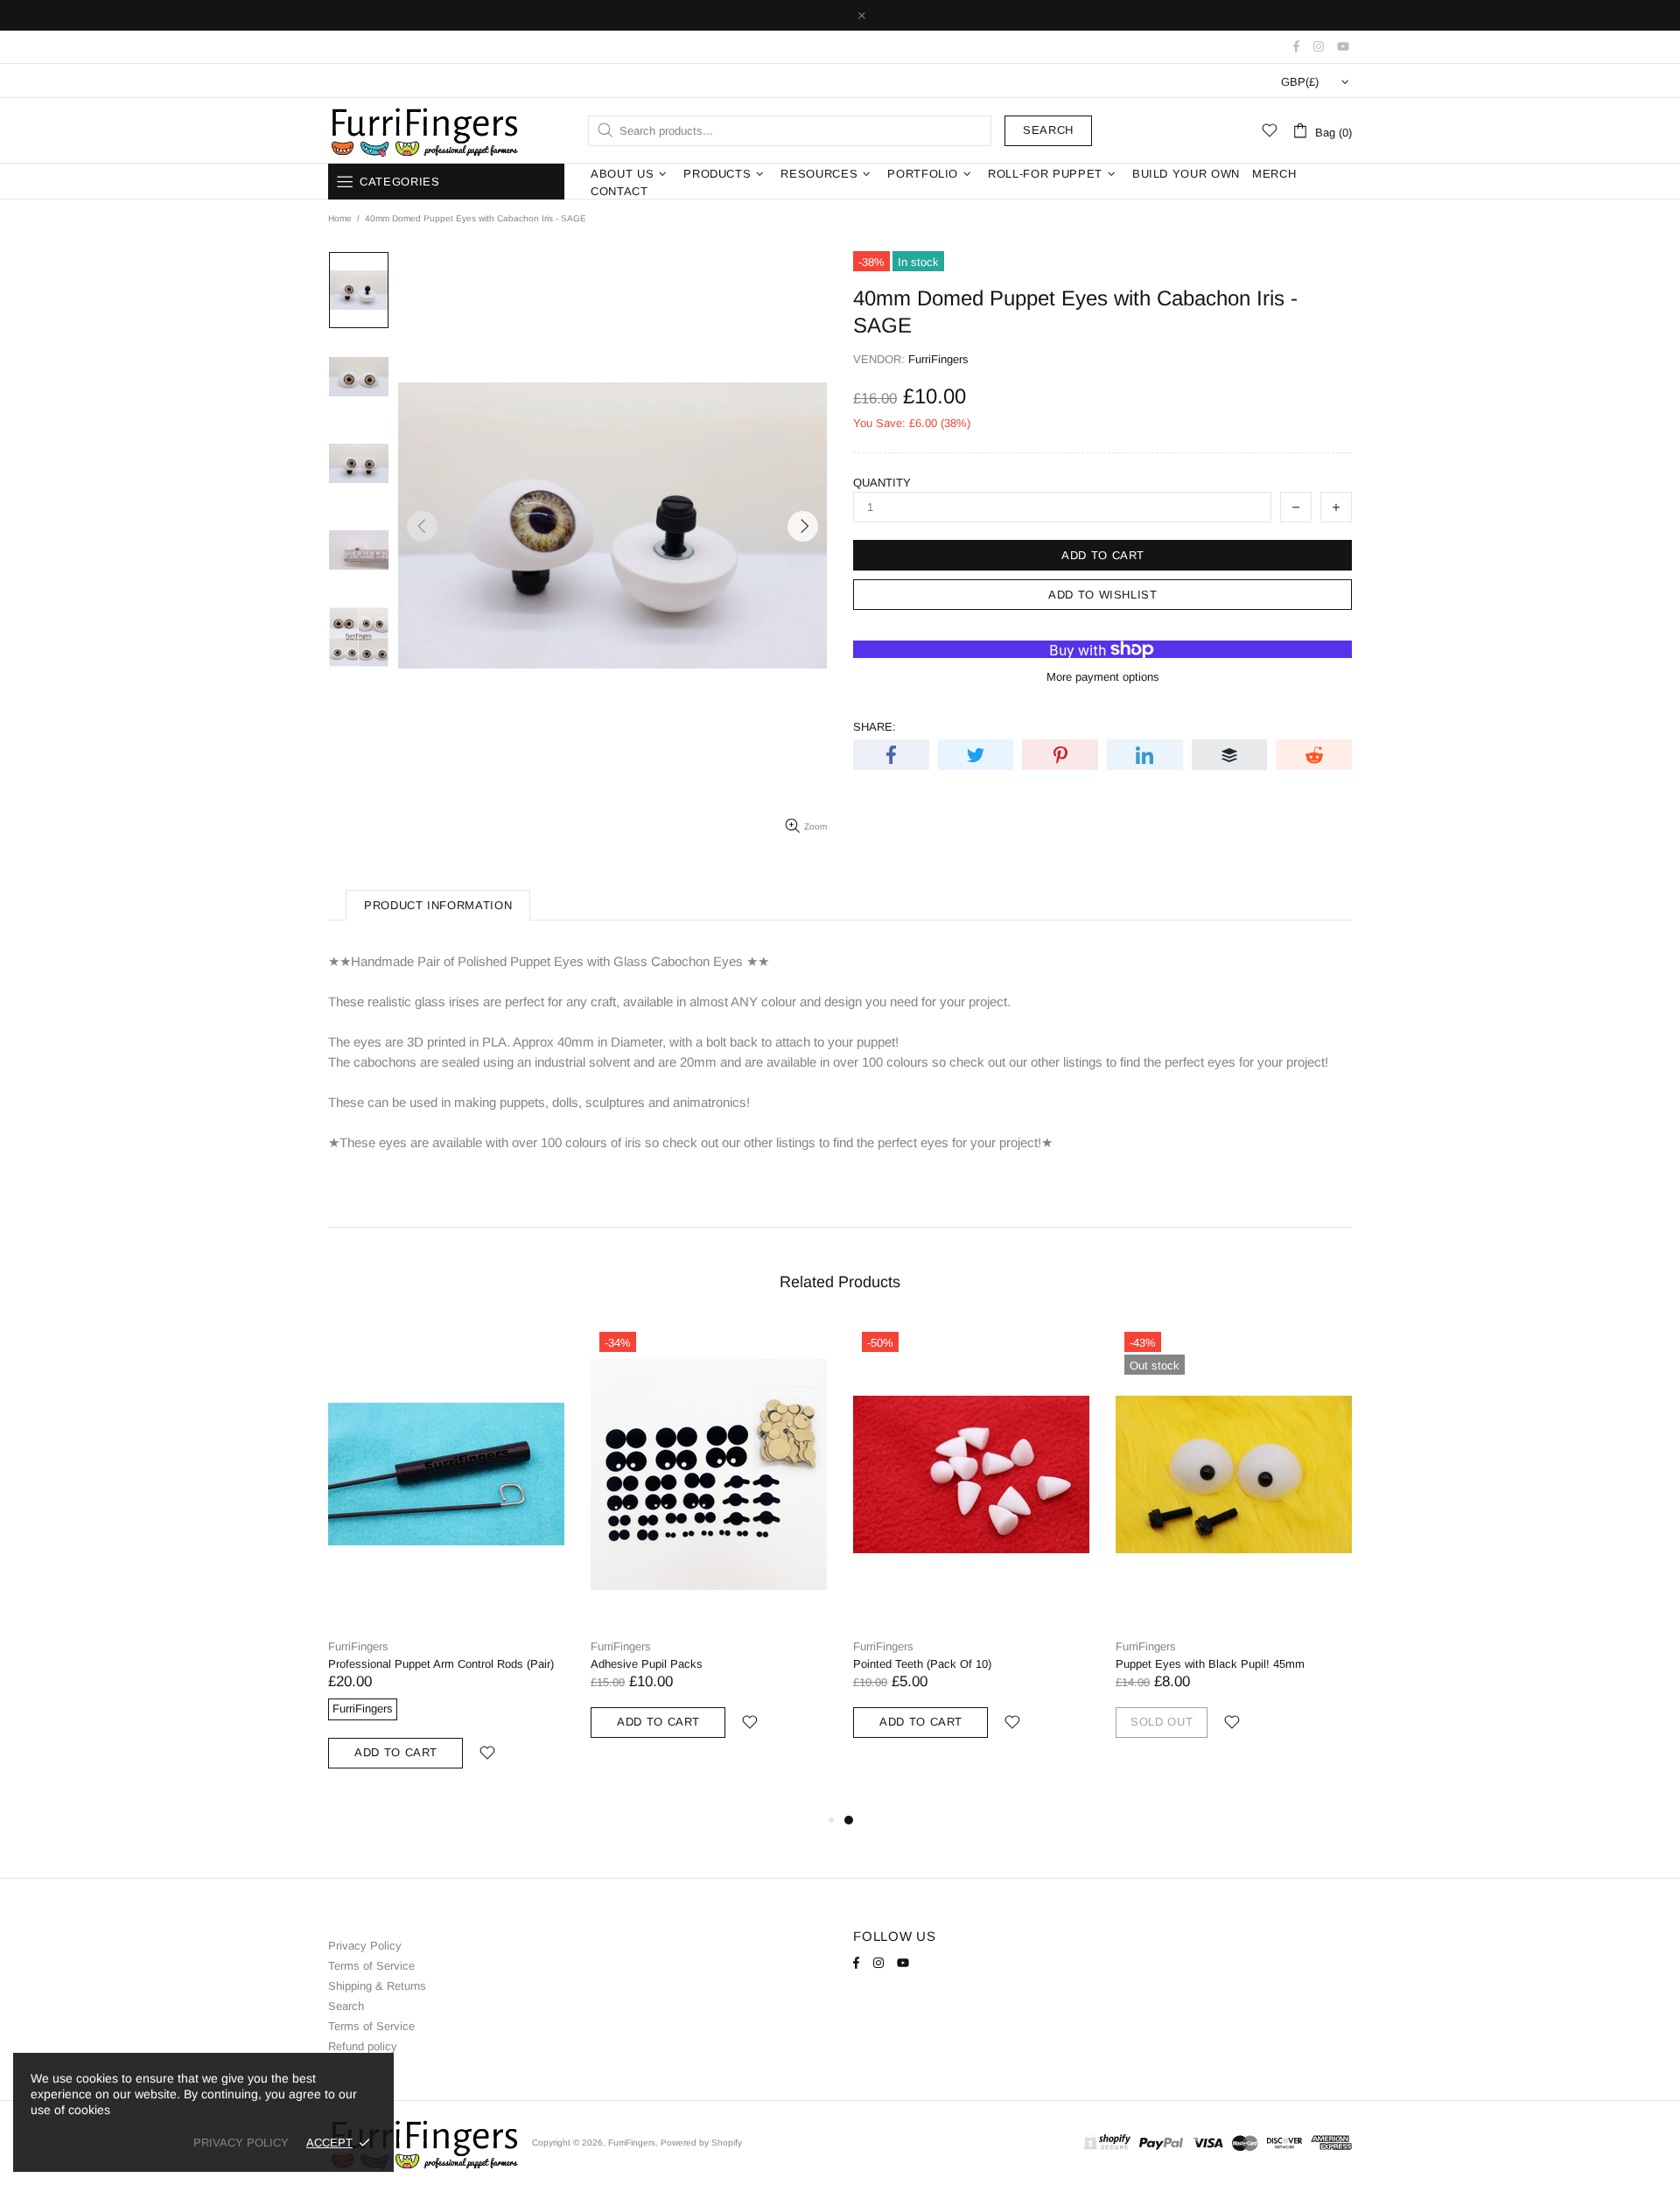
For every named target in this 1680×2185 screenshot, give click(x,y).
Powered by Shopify (701, 2143)
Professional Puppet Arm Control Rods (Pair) (441, 1664)
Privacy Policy (365, 1946)
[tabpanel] (971, 1551)
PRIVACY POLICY (241, 2143)
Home (340, 218)
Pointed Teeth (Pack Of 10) (922, 1664)
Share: (875, 727)
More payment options (1103, 677)
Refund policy (363, 2046)
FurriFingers (423, 130)
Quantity (882, 483)
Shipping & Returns (377, 1986)
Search (1048, 130)
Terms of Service (371, 1966)
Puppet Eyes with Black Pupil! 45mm (1210, 1664)
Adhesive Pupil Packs (647, 1664)
